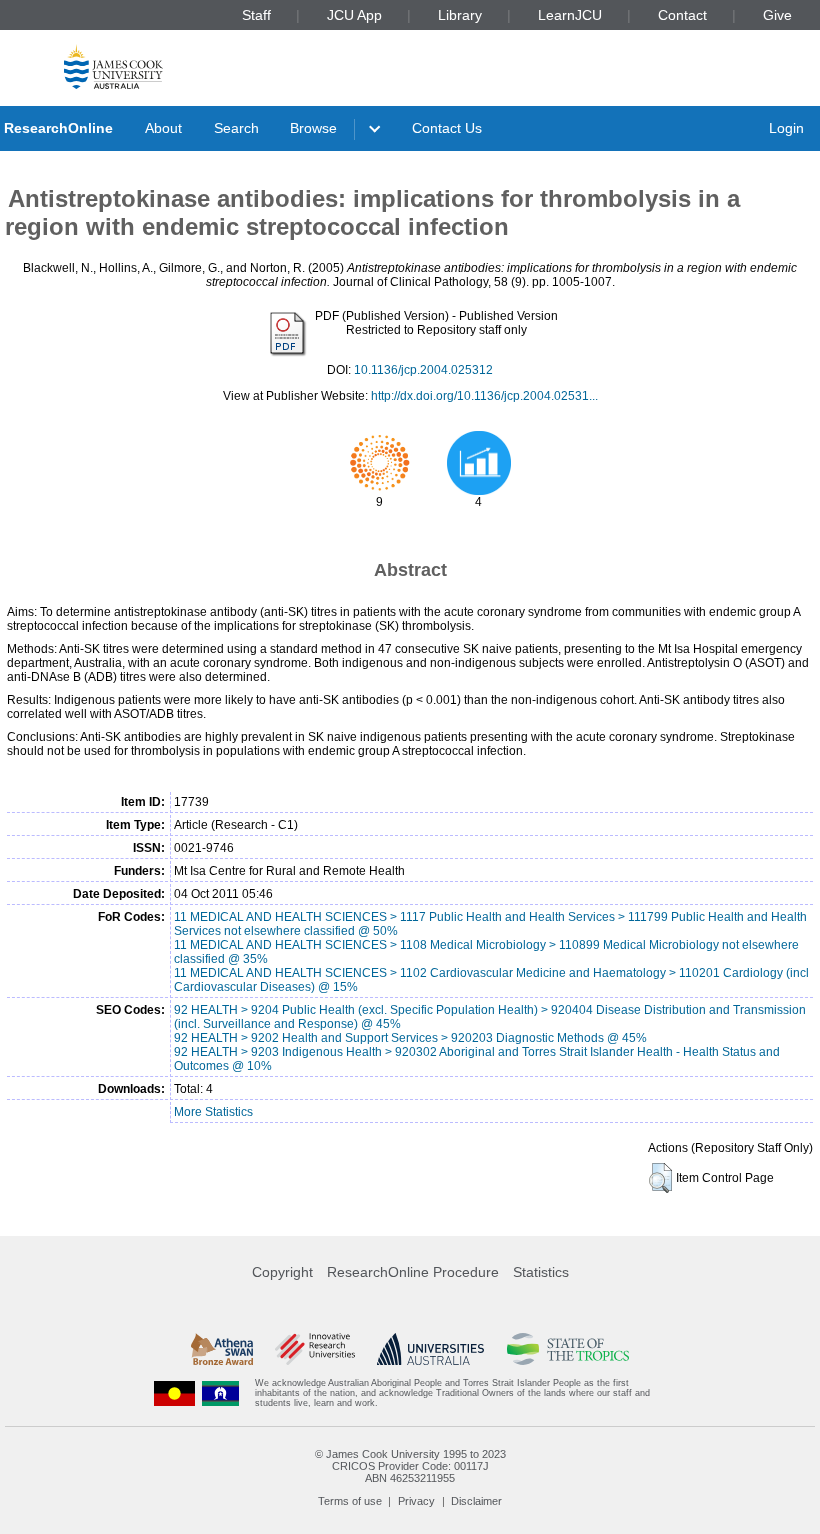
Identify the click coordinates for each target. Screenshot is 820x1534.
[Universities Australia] (430, 1349)
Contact (682, 15)
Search (236, 128)
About (163, 128)
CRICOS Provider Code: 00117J (410, 1466)
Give (777, 15)
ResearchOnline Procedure (413, 1272)
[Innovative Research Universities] (314, 1349)
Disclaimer (476, 1501)
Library (460, 15)
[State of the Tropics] (568, 1349)
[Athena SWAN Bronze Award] (222, 1349)
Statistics (541, 1272)
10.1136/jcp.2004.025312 (423, 370)
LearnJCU (570, 15)
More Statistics (213, 1112)
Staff (256, 15)
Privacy (416, 1501)
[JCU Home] (113, 66)
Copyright (282, 1272)
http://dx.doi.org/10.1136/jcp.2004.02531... (484, 396)
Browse (313, 128)
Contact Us (447, 128)
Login (786, 128)
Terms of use (350, 1501)
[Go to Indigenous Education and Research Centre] (175, 1393)
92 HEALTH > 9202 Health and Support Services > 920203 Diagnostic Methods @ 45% (410, 1038)
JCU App (354, 15)
